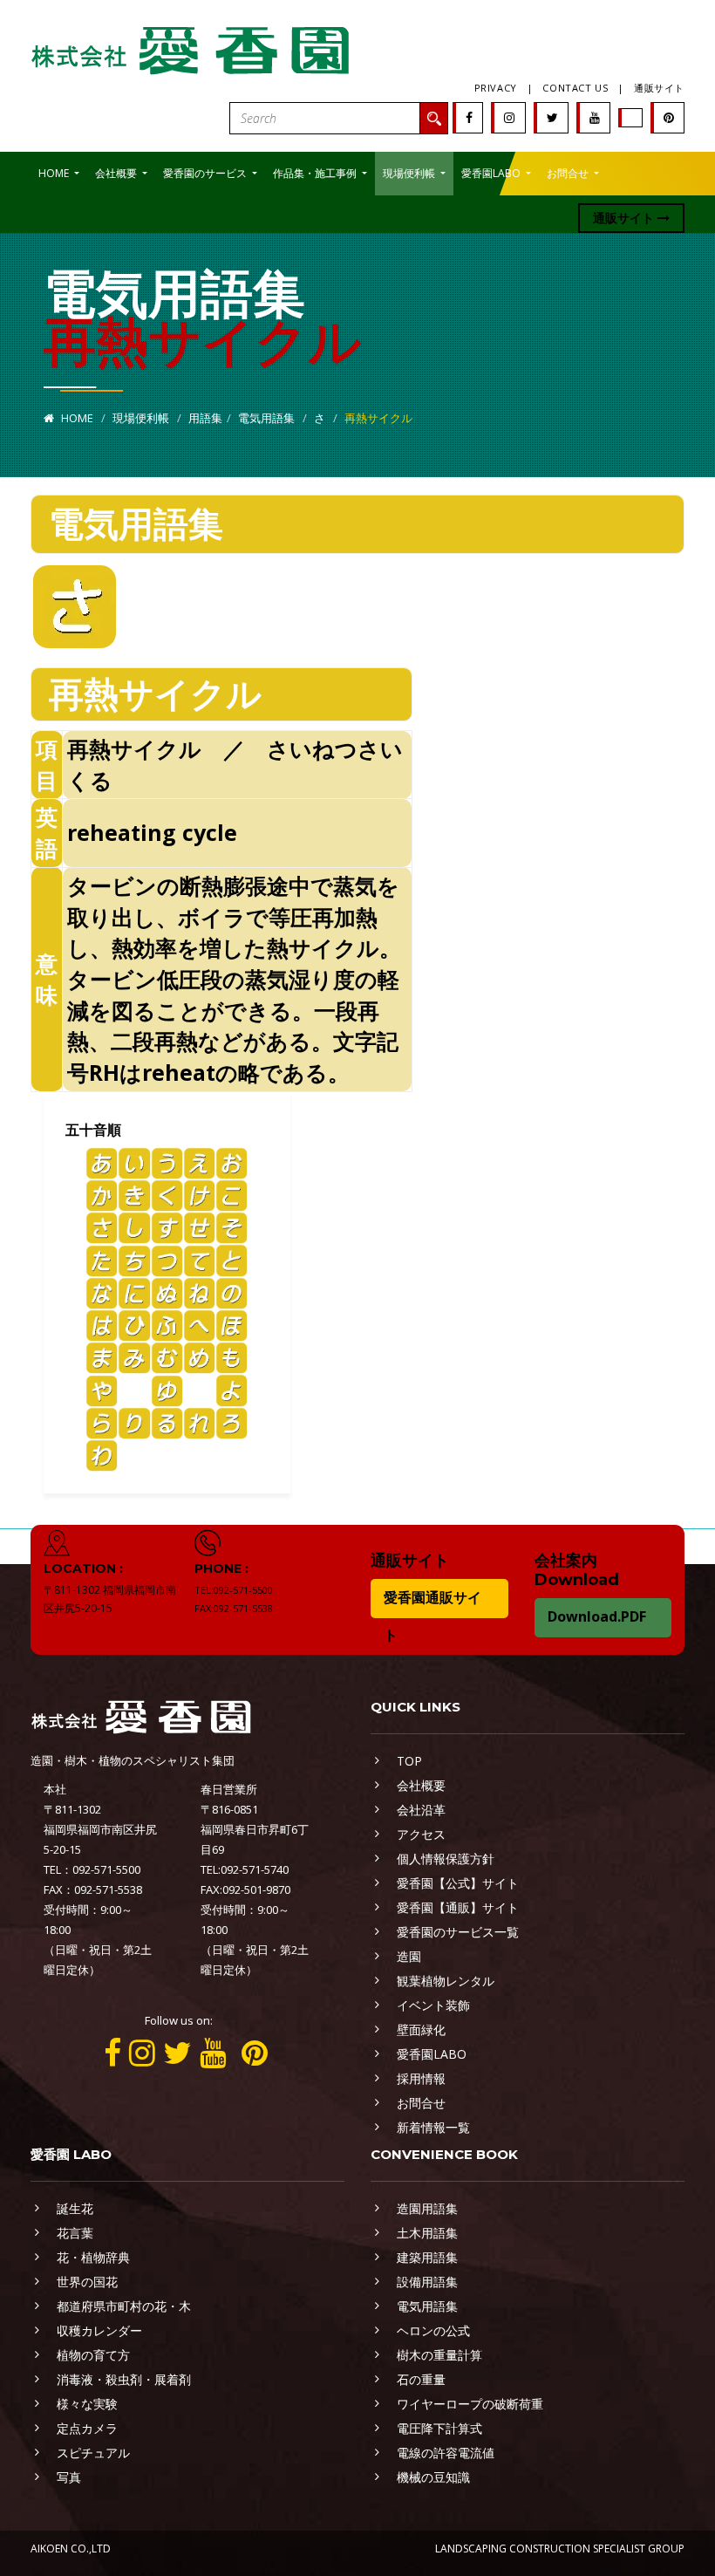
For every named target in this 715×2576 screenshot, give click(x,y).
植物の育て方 (93, 2355)
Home (76, 418)
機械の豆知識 (433, 2477)
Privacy (496, 88)
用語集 (205, 418)
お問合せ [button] (569, 173)
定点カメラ (87, 2428)
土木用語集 (427, 2233)
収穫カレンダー (99, 2330)
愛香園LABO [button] (492, 173)
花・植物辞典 (93, 2257)
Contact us (575, 88)
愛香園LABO (432, 2054)
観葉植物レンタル (446, 1981)
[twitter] (552, 117)
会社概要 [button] (117, 173)
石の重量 (421, 2379)
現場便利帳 (141, 418)
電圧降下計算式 (439, 2428)
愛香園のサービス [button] (206, 173)
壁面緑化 (421, 2029)
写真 (69, 2477)
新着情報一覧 (433, 2127)
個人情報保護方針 (446, 1859)
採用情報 (421, 2078)
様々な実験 (87, 2404)
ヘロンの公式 (433, 2330)
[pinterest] (669, 117)
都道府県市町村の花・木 (124, 2306)
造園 (409, 1956)
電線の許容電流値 (446, 2453)
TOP (409, 1761)
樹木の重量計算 (439, 2355)
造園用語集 (427, 2208)
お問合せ (421, 2103)
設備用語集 (427, 2282)
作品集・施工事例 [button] (316, 173)
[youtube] (595, 117)
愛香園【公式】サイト (458, 1883)
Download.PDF (597, 1616)
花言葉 (75, 2233)
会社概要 (421, 1785)
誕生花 (75, 2208)
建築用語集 (427, 2257)
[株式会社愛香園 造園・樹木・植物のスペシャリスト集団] (192, 47)
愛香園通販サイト (432, 1616)
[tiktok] (631, 117)
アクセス (421, 1834)
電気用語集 (266, 418)
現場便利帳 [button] (410, 173)
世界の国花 (87, 2282)
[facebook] (469, 117)
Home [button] (55, 173)
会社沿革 (421, 1810)
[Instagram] (509, 117)
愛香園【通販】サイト (458, 1907)
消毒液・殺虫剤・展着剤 (124, 2379)
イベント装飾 (433, 2005)
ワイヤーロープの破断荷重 (470, 2404)
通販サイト (659, 88)
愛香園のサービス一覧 (458, 1932)
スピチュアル (93, 2453)
